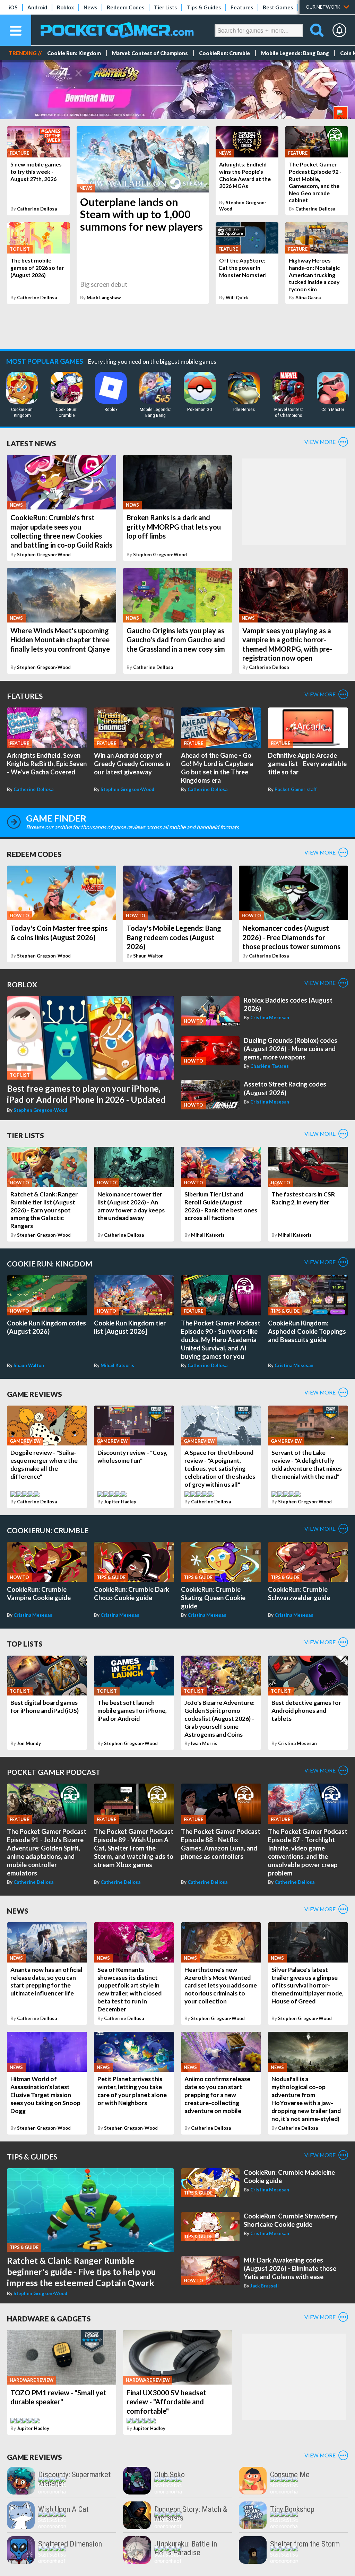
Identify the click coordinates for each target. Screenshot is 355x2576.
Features (242, 7)
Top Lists (25, 1644)
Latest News (32, 443)
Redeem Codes (125, 7)
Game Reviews (34, 1394)
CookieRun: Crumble (224, 53)
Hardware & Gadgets (49, 2319)
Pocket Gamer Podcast (54, 1772)
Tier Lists (165, 7)
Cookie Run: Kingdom (74, 53)
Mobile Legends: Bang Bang (295, 53)
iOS (13, 7)
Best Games (278, 7)
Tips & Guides (204, 7)
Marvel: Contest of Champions (150, 53)
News (90, 7)
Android (37, 7)
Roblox (65, 7)
